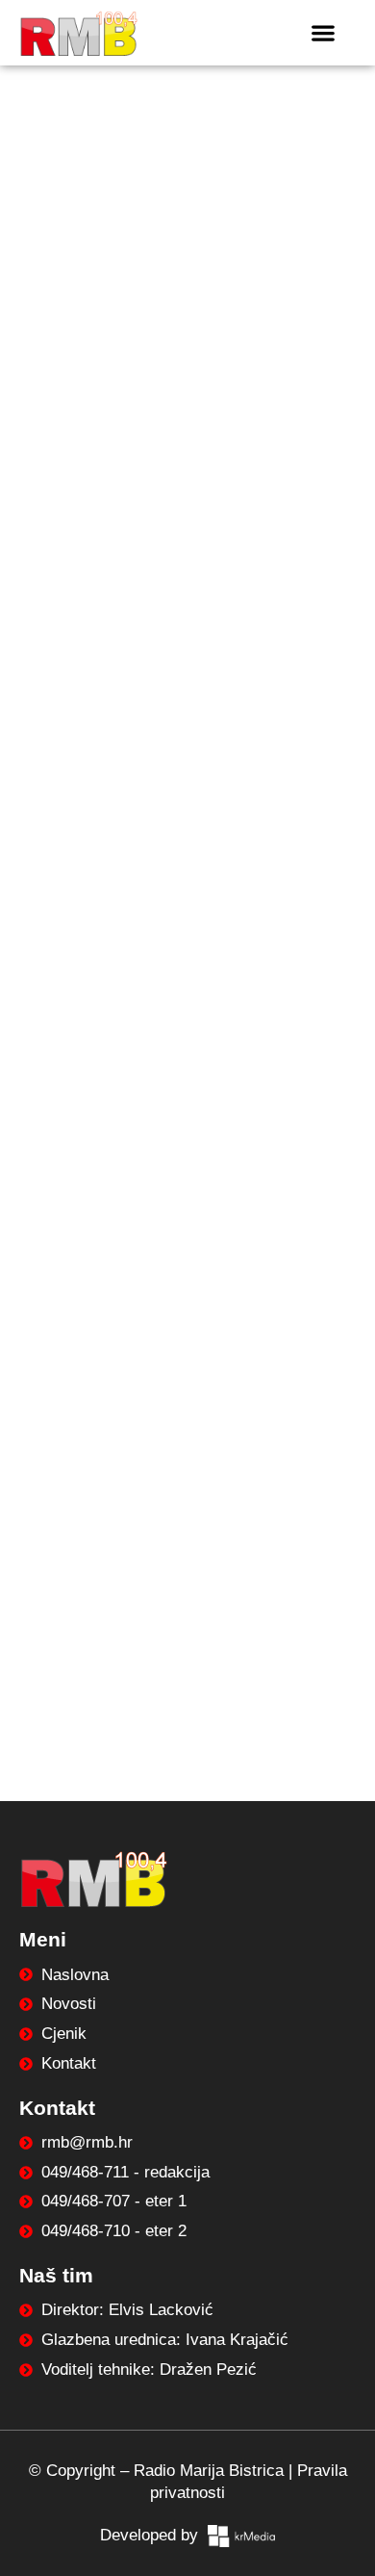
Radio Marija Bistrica (209, 2471)
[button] (323, 32)
